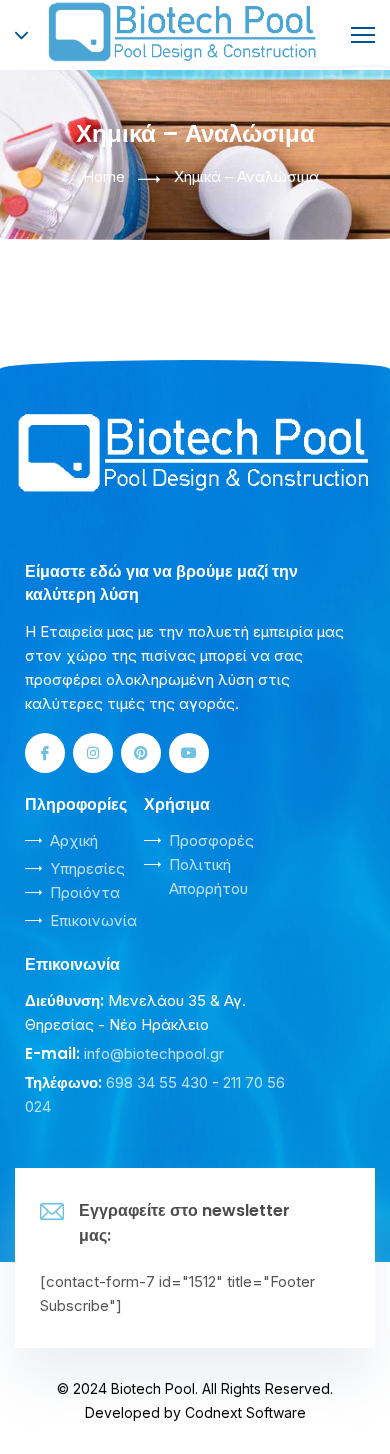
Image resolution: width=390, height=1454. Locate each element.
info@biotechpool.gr (154, 1053)
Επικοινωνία (93, 920)
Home (104, 176)
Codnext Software (245, 1412)
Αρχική (74, 840)
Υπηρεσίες (87, 868)
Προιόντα (85, 892)
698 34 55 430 (157, 1082)
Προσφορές (211, 840)
